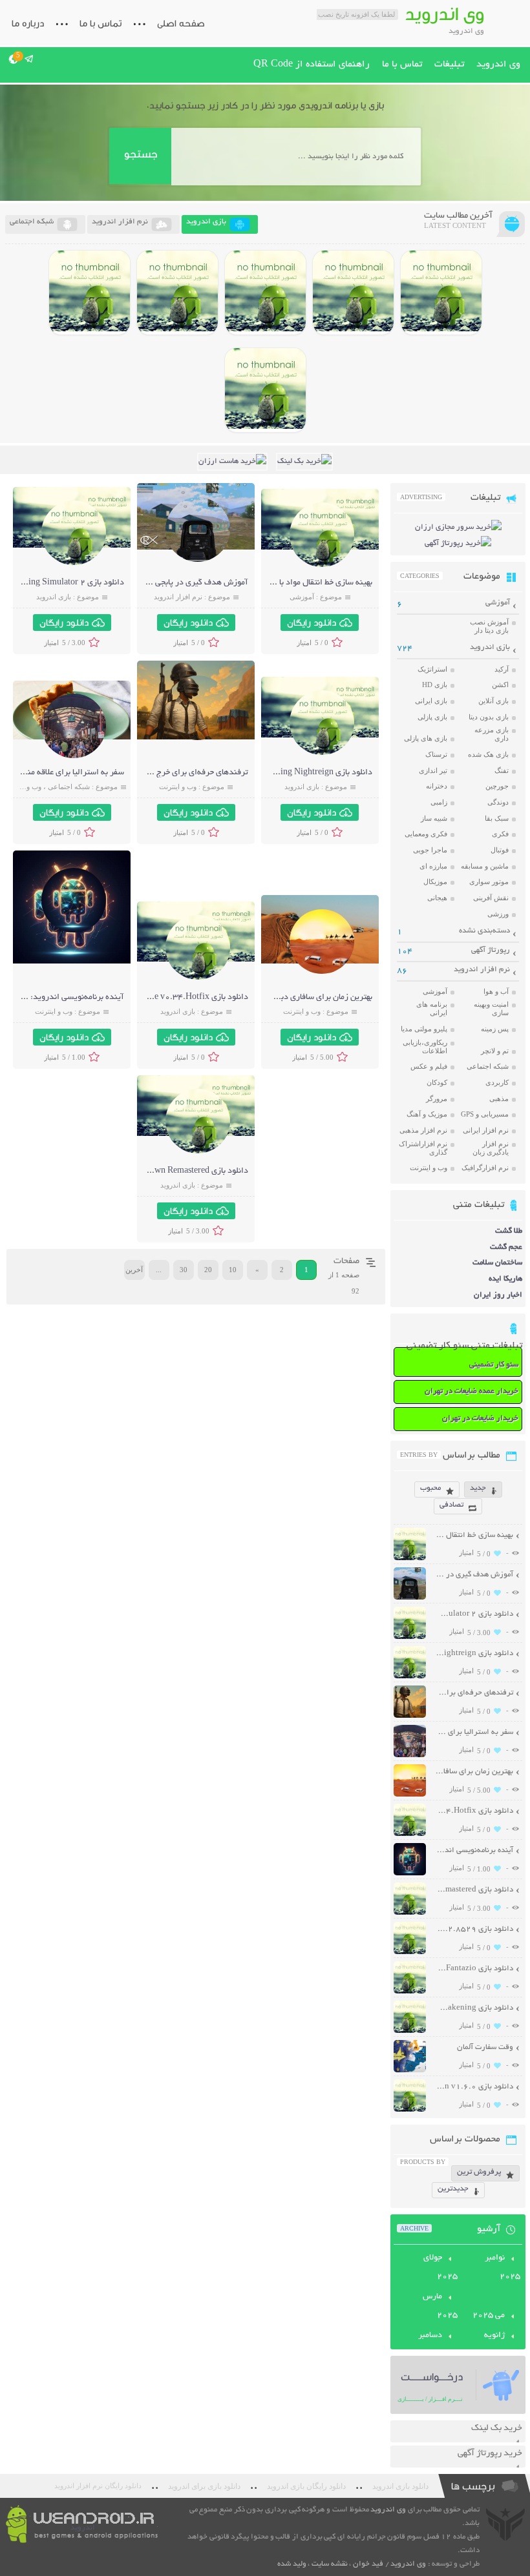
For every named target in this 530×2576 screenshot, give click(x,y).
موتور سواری (489, 881)
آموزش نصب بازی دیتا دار (489, 626)
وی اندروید (498, 65)
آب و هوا (496, 991)
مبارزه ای (433, 866)
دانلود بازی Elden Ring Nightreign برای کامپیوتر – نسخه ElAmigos (474, 1654)
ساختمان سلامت (497, 1263)
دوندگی (498, 802)
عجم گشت (506, 1247)
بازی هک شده (488, 754)
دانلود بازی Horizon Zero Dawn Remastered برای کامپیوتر (148, 1171)
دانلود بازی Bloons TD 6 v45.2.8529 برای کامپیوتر (474, 1929)
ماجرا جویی (430, 850)
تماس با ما (101, 23)
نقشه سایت (330, 2564)
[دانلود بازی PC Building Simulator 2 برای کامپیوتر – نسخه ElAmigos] (441, 293)
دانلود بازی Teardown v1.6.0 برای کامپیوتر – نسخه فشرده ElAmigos (474, 2087)
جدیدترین (453, 2189)
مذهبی (499, 1098)
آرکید (502, 669)
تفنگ (502, 770)
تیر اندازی (433, 770)
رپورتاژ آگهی (491, 950)
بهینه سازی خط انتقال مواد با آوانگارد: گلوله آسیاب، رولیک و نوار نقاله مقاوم (474, 1535)
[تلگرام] (29, 59)
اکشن (500, 685)
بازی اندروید (54, 597)
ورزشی (498, 914)
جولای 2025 (440, 2268)
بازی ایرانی (431, 701)
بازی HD (435, 685)
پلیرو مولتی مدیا (424, 1029)
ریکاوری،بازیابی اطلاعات (425, 1046)
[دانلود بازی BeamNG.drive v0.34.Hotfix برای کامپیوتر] (265, 293)
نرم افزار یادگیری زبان (491, 1148)
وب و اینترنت (178, 787)
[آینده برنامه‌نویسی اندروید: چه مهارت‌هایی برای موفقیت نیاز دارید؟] (74, 931)
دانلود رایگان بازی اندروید (306, 2486)
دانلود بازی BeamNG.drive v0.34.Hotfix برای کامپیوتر (153, 998)
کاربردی (497, 1082)
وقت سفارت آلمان (485, 2047)
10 (233, 1270)
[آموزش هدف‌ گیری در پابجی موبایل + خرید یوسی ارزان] (198, 560)
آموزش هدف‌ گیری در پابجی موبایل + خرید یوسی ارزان (155, 583)
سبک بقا (497, 818)
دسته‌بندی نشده (484, 931)
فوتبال (500, 850)
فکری (500, 834)
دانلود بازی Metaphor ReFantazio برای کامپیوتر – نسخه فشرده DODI (474, 1969)
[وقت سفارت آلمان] (410, 2071)
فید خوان (368, 2564)
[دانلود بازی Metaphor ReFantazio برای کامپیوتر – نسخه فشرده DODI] (265, 390)
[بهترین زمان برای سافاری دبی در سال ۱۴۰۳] (322, 972)
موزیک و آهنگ (427, 1114)
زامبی (439, 802)
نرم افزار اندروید (178, 597)
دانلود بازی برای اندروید (204, 2486)
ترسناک (436, 754)
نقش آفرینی (491, 898)
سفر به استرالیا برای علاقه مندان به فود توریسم (474, 1732)
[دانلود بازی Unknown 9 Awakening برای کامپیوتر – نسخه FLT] (410, 2031)
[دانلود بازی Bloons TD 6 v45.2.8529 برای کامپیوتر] (90, 293)
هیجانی (437, 898)
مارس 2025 (440, 2306)
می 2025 (489, 2316)
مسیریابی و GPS (485, 1114)
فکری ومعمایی (426, 834)
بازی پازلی (432, 717)
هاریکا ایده (505, 1279)
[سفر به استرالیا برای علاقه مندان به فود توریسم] (74, 757)
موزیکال (435, 881)
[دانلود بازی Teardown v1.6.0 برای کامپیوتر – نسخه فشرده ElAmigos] (410, 2110)
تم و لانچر (495, 1051)
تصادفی (451, 1505)
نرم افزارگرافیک (485, 1168)
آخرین (134, 1270)
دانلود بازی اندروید (400, 2486)
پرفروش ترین (479, 2172)
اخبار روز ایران (498, 1295)
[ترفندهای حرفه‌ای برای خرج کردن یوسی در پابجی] (198, 738)
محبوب (430, 1488)
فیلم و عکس (429, 1066)
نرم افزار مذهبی (423, 1130)
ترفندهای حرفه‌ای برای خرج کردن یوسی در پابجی (166, 773)
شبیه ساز (434, 818)
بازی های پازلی (426, 738)
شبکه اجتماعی (69, 787)
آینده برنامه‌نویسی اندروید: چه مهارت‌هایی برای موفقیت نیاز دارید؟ (474, 1850)
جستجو (141, 154)
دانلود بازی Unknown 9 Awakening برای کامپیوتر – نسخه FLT (474, 2008)
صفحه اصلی (181, 23)
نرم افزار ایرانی (486, 1130)
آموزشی (302, 597)
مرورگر (437, 1098)
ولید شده (292, 2564)
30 (184, 1270)
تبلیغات (449, 65)
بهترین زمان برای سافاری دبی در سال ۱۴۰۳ (299, 998)
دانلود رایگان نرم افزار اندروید (98, 2486)
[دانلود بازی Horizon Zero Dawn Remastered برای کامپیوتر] (177, 293)
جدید (478, 1488)
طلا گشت (509, 1231)
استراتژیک (432, 669)
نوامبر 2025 (503, 2268)
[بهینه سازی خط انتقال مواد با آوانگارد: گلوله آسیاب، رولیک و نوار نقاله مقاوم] (322, 565)
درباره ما (28, 23)
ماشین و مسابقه (485, 866)
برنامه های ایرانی (432, 1008)
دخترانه (437, 786)
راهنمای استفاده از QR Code (312, 65)
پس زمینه (495, 1029)
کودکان (437, 1082)
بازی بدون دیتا (489, 717)
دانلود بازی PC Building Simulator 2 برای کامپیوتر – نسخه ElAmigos (474, 1614)
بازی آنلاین (493, 701)
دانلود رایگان (312, 623)
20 (208, 1270)
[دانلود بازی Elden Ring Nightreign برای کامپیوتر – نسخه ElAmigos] (353, 293)
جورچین (497, 786)
